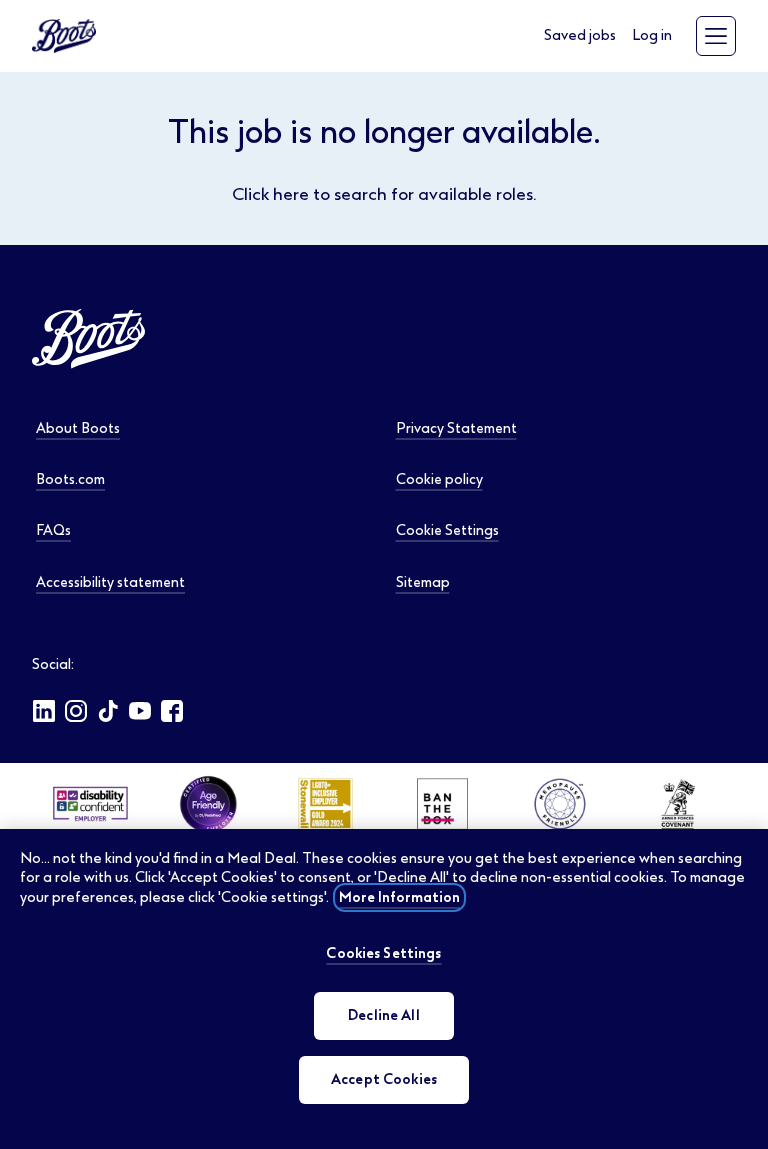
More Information (399, 897)
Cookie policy (439, 479)
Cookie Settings (447, 530)
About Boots (78, 428)
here (291, 194)
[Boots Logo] (64, 36)
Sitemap (423, 582)
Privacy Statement (456, 428)
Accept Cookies (384, 1079)
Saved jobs (580, 35)
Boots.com (70, 479)
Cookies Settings (383, 953)
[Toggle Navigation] (716, 36)
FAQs (53, 530)
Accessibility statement (110, 582)
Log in (652, 35)
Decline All (384, 1015)
